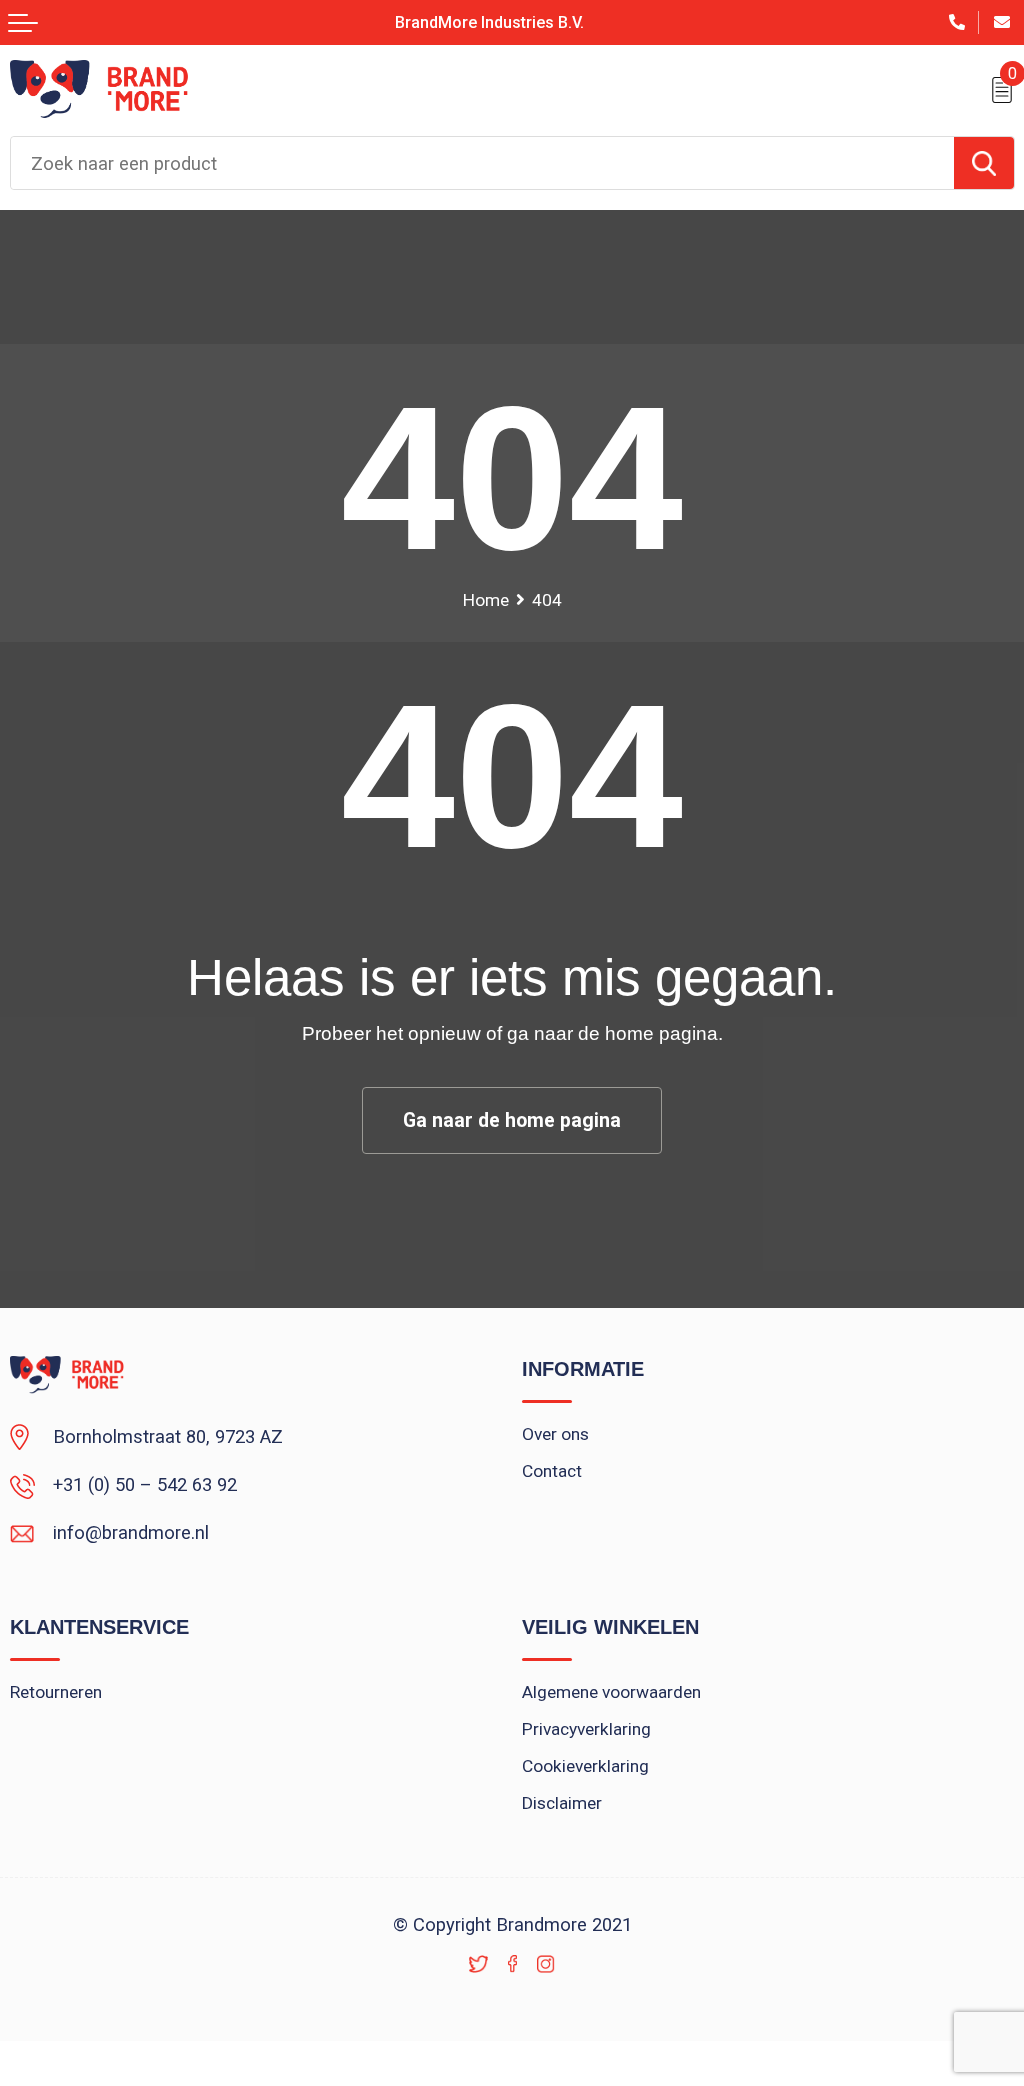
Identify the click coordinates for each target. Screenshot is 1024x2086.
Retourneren (56, 1692)
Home (486, 600)
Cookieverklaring (585, 1766)
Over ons (555, 1434)
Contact (552, 1471)
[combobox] (482, 163)
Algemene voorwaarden (611, 1692)
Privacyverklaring (586, 1729)
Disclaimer (562, 1803)
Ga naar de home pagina (512, 1120)
